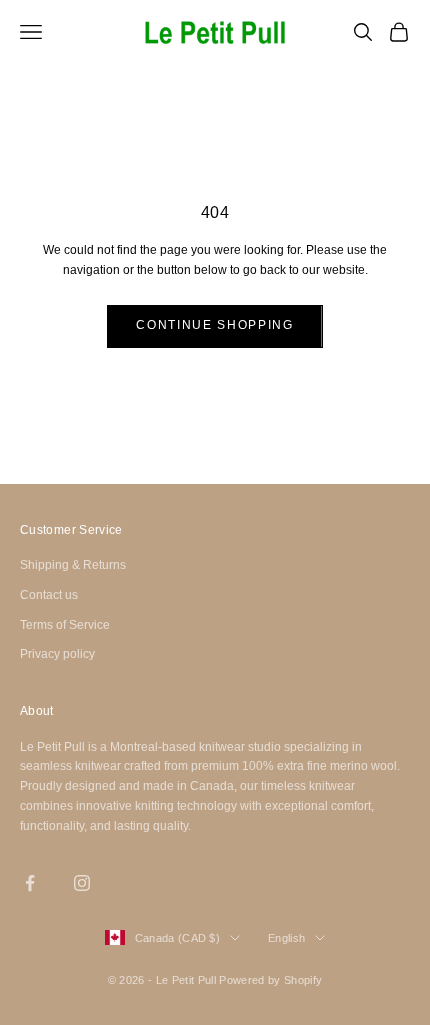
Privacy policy (57, 654)
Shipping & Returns (73, 565)
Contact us (49, 595)
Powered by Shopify (270, 980)
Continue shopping (215, 325)
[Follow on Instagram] (82, 883)
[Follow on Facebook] (30, 883)
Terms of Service (65, 625)
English (286, 938)
